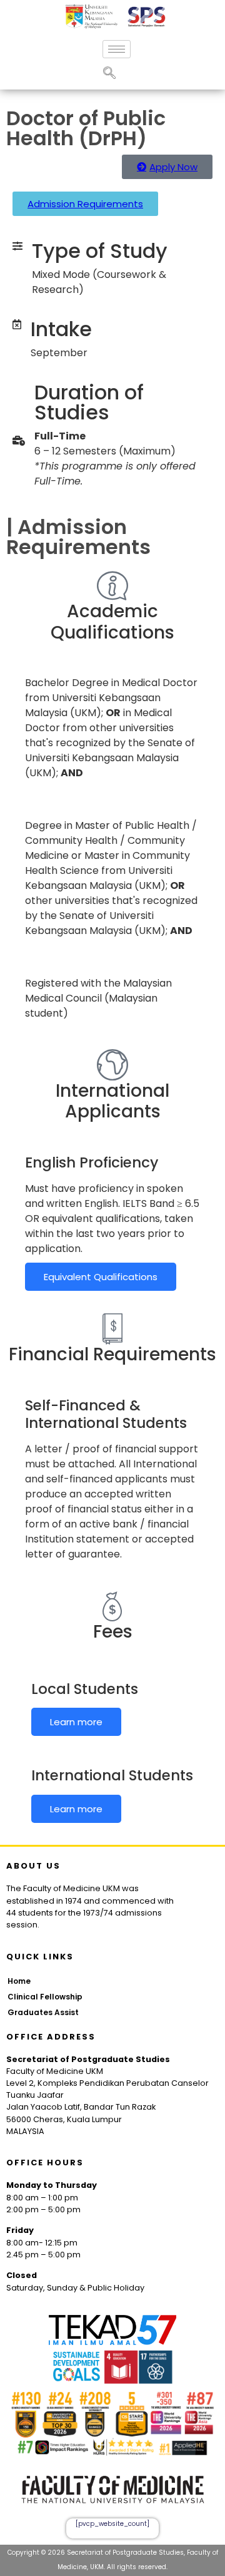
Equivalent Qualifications (101, 1277)
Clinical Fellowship (45, 1997)
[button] (109, 74)
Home (19, 1981)
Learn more (76, 1722)
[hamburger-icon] (117, 49)
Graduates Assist (43, 2012)
